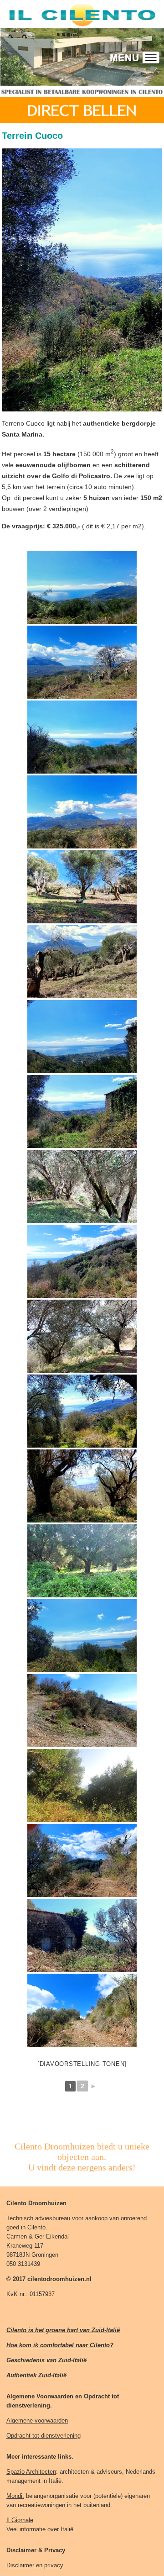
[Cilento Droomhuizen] (82, 587)
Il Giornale (20, 2520)
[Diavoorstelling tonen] (82, 2064)
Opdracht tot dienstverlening (44, 2436)
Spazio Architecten (31, 2472)
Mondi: (15, 2496)
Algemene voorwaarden (37, 2421)
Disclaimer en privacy (35, 2565)
